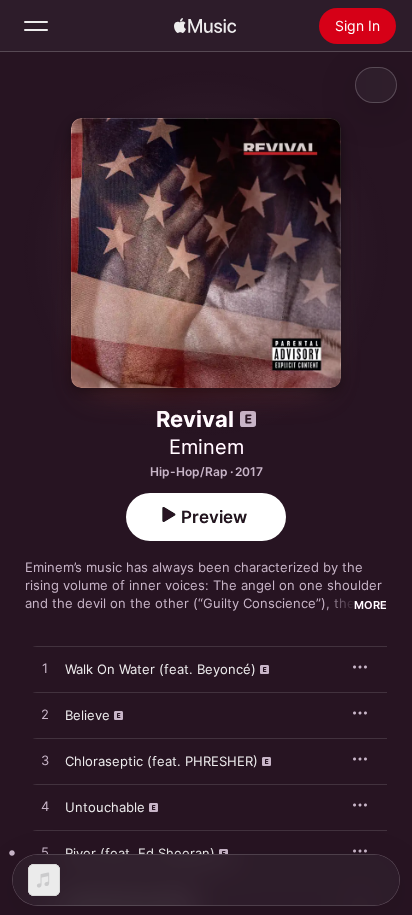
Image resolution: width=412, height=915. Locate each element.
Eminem (206, 447)
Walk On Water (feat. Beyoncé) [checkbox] (160, 669)
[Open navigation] (36, 26)
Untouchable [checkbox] (105, 807)
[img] (205, 26)
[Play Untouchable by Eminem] (45, 807)
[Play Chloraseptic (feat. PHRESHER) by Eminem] (45, 761)
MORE (370, 605)
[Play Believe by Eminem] (45, 715)
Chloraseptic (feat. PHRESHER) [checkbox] (161, 761)
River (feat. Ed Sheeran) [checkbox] (140, 853)
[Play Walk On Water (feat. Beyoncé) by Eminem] (45, 669)
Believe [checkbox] (87, 715)
